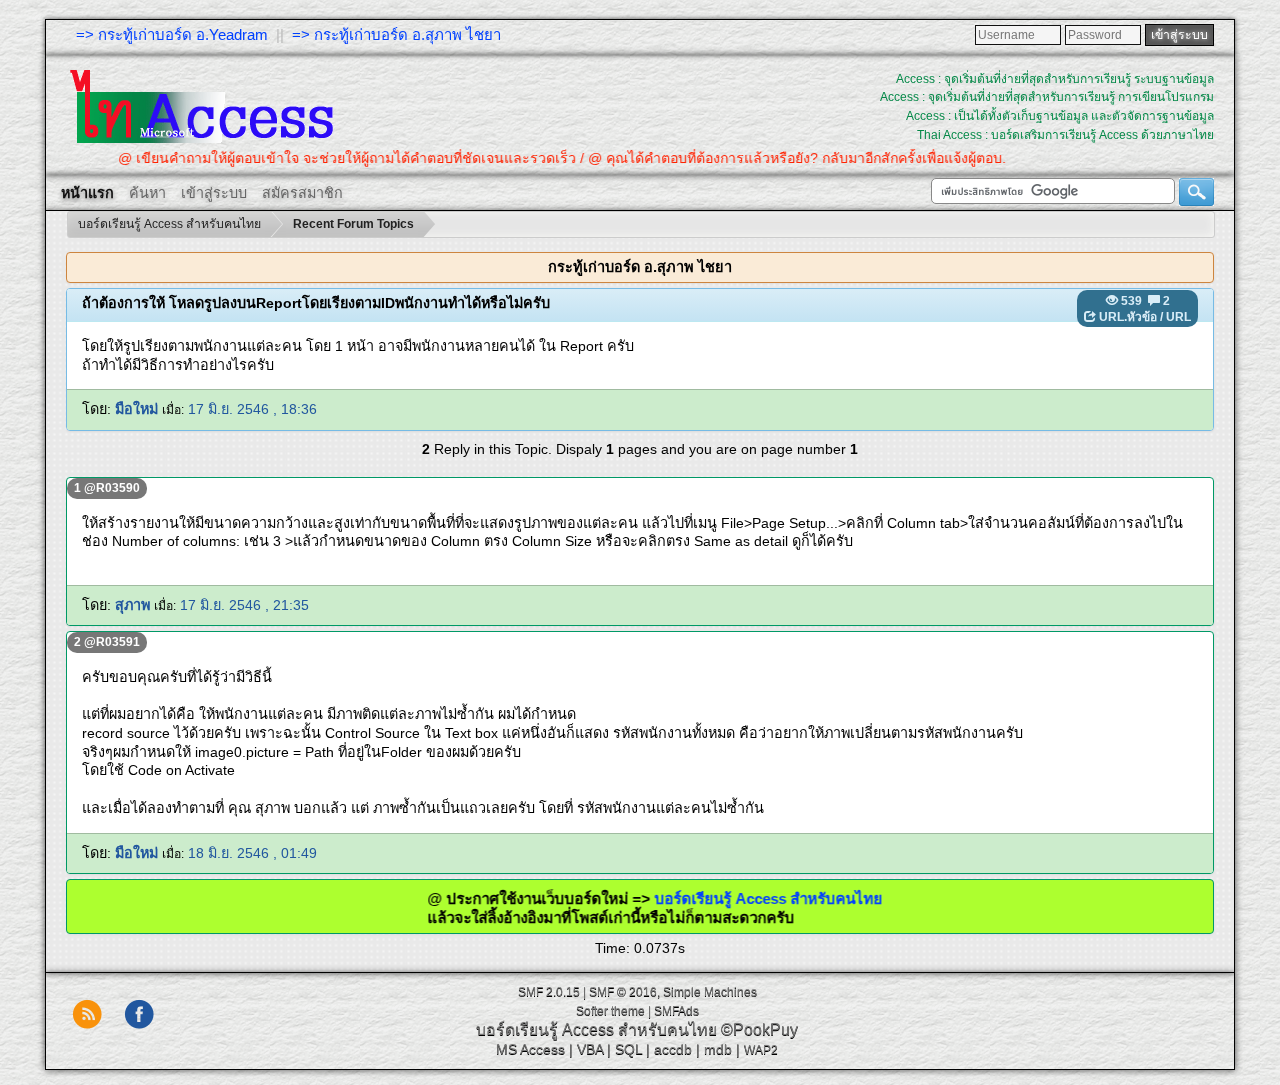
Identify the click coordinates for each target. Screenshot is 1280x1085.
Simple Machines (710, 992)
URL (1178, 317)
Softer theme (610, 1011)
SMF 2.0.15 (549, 992)
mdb (718, 1049)
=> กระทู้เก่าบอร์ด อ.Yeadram (172, 34)
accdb (673, 1049)
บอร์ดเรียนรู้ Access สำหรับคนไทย (796, 898)
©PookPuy (759, 1029)
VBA (590, 1049)
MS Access (530, 1049)
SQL (628, 1049)
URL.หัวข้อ (1128, 317)
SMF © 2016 (623, 992)
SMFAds (676, 1011)
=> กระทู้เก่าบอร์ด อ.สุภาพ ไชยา (396, 34)
